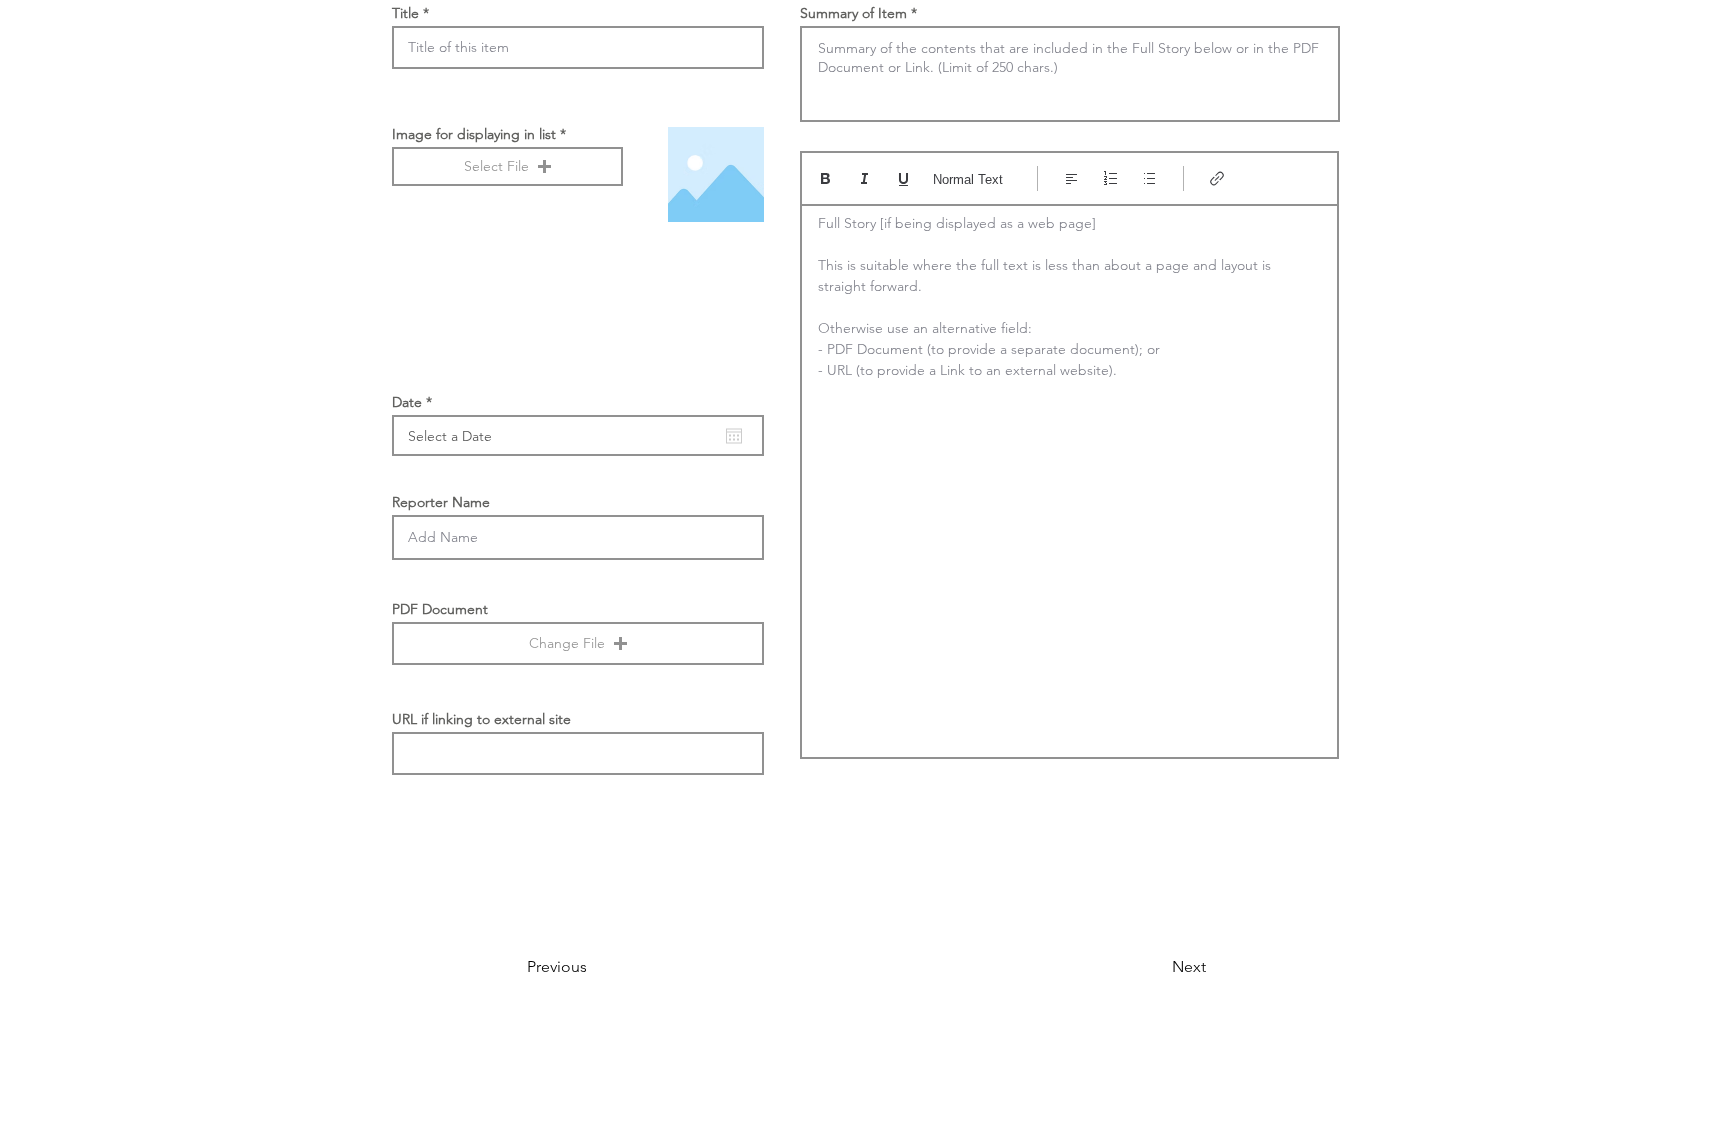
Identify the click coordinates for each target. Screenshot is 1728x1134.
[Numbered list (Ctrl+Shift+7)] (1110, 178)
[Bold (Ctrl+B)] (825, 178)
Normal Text (968, 179)
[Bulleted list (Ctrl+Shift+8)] (1149, 178)
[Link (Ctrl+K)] (1217, 178)
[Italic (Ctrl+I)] (864, 178)
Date (416, 402)
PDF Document (440, 609)
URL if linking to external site (481, 719)
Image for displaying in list (474, 134)
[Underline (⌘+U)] (903, 178)
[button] (507, 166)
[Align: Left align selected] (1071, 178)
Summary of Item (853, 13)
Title (405, 13)
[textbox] (1069, 475)
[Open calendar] (734, 436)
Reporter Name (441, 502)
